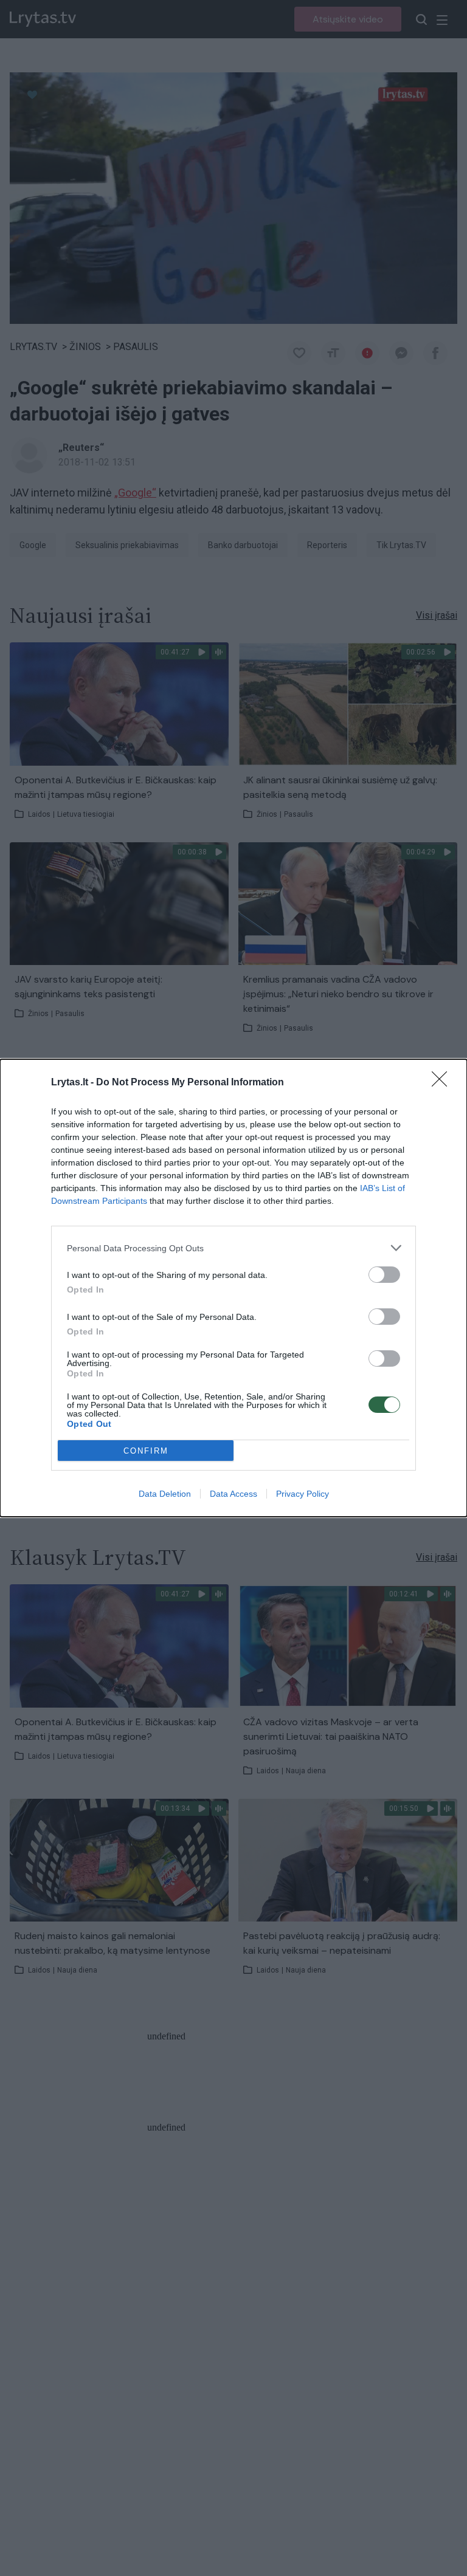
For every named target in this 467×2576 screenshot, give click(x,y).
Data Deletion (165, 1494)
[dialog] (233, 1288)
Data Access (233, 1494)
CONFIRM (146, 1451)
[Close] (443, 1083)
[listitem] (233, 1248)
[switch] (384, 1275)
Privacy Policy (303, 1494)
